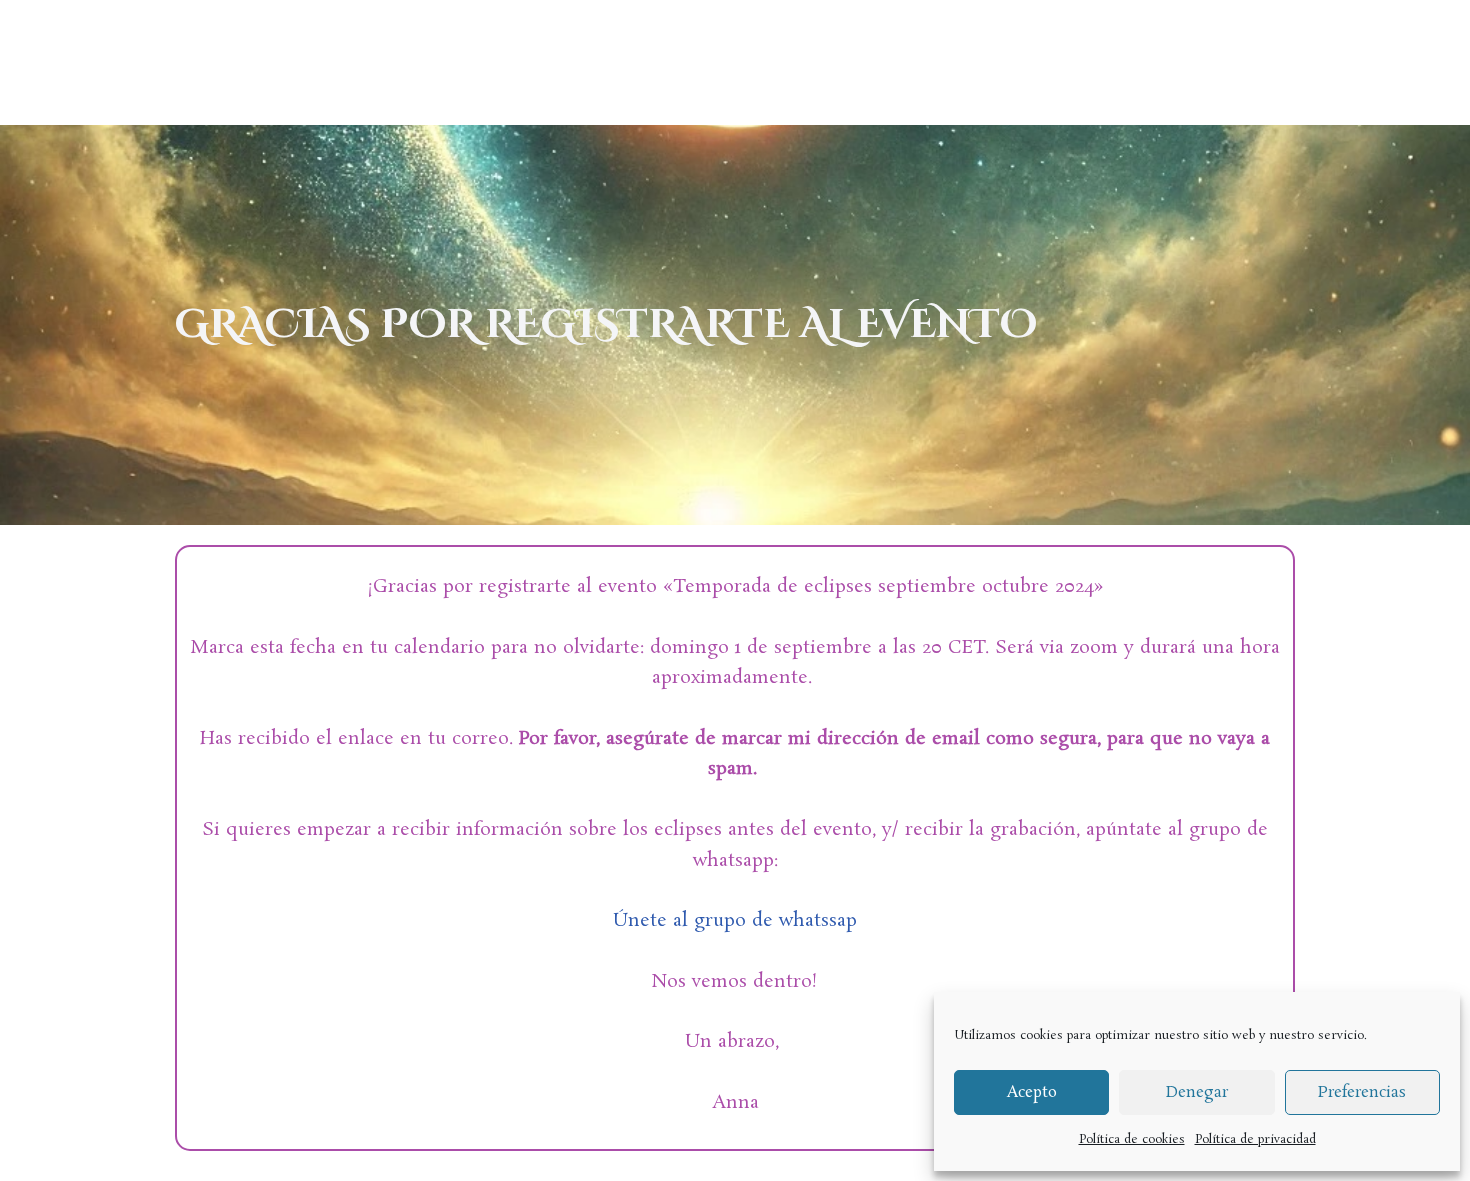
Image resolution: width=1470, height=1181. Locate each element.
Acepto (1032, 1092)
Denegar (1197, 1092)
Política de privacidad (1255, 1139)
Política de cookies (1132, 1139)
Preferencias (1362, 1092)
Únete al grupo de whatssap (735, 921)
